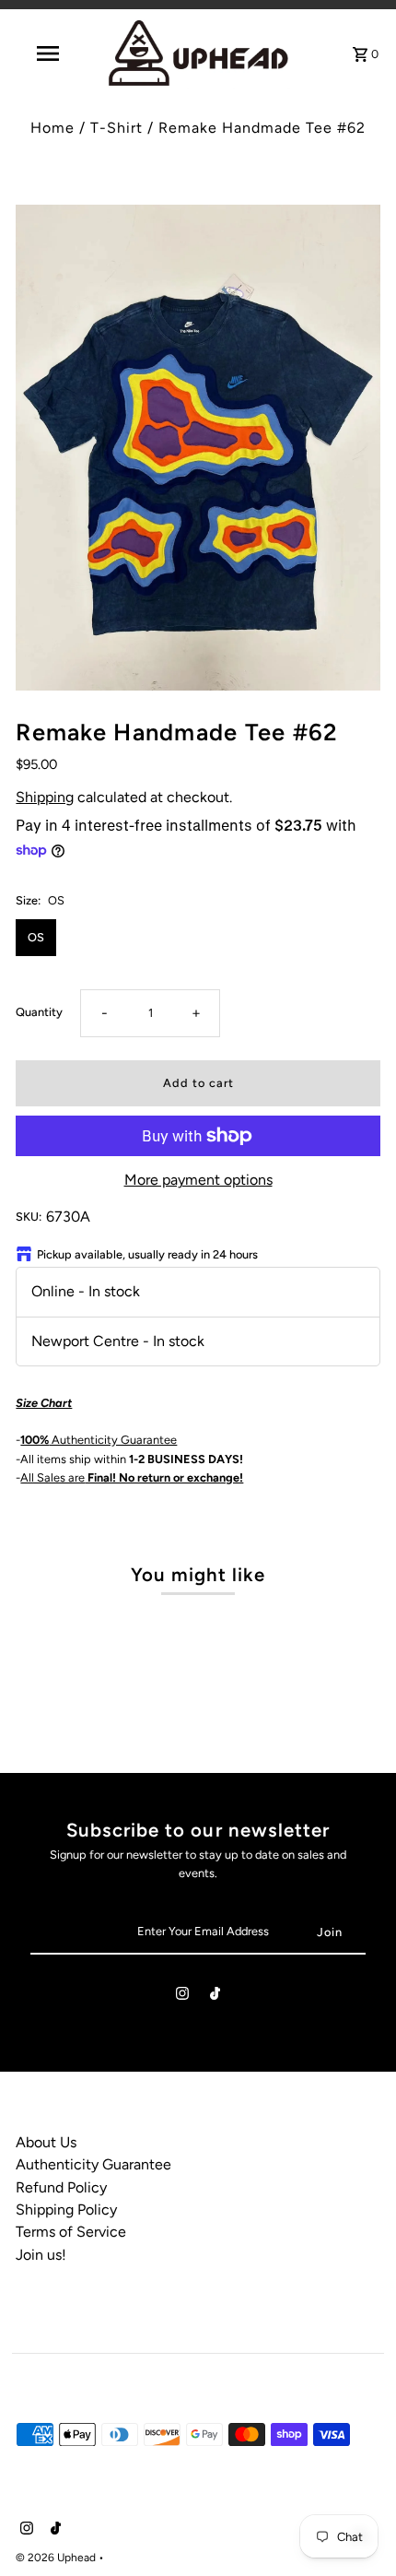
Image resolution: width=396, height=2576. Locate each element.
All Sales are (132, 1477)
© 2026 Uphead (57, 2558)
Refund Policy (61, 2187)
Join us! (41, 2255)
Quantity (39, 1012)
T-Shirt (116, 128)
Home (52, 128)
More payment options (198, 1180)
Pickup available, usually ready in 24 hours (147, 1254)
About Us (46, 2142)
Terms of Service (71, 2232)
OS (36, 937)
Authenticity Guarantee (99, 1440)
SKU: (29, 1217)
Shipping (45, 797)
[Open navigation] (51, 53)
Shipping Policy (66, 2210)
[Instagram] (182, 1997)
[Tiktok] (215, 1997)
